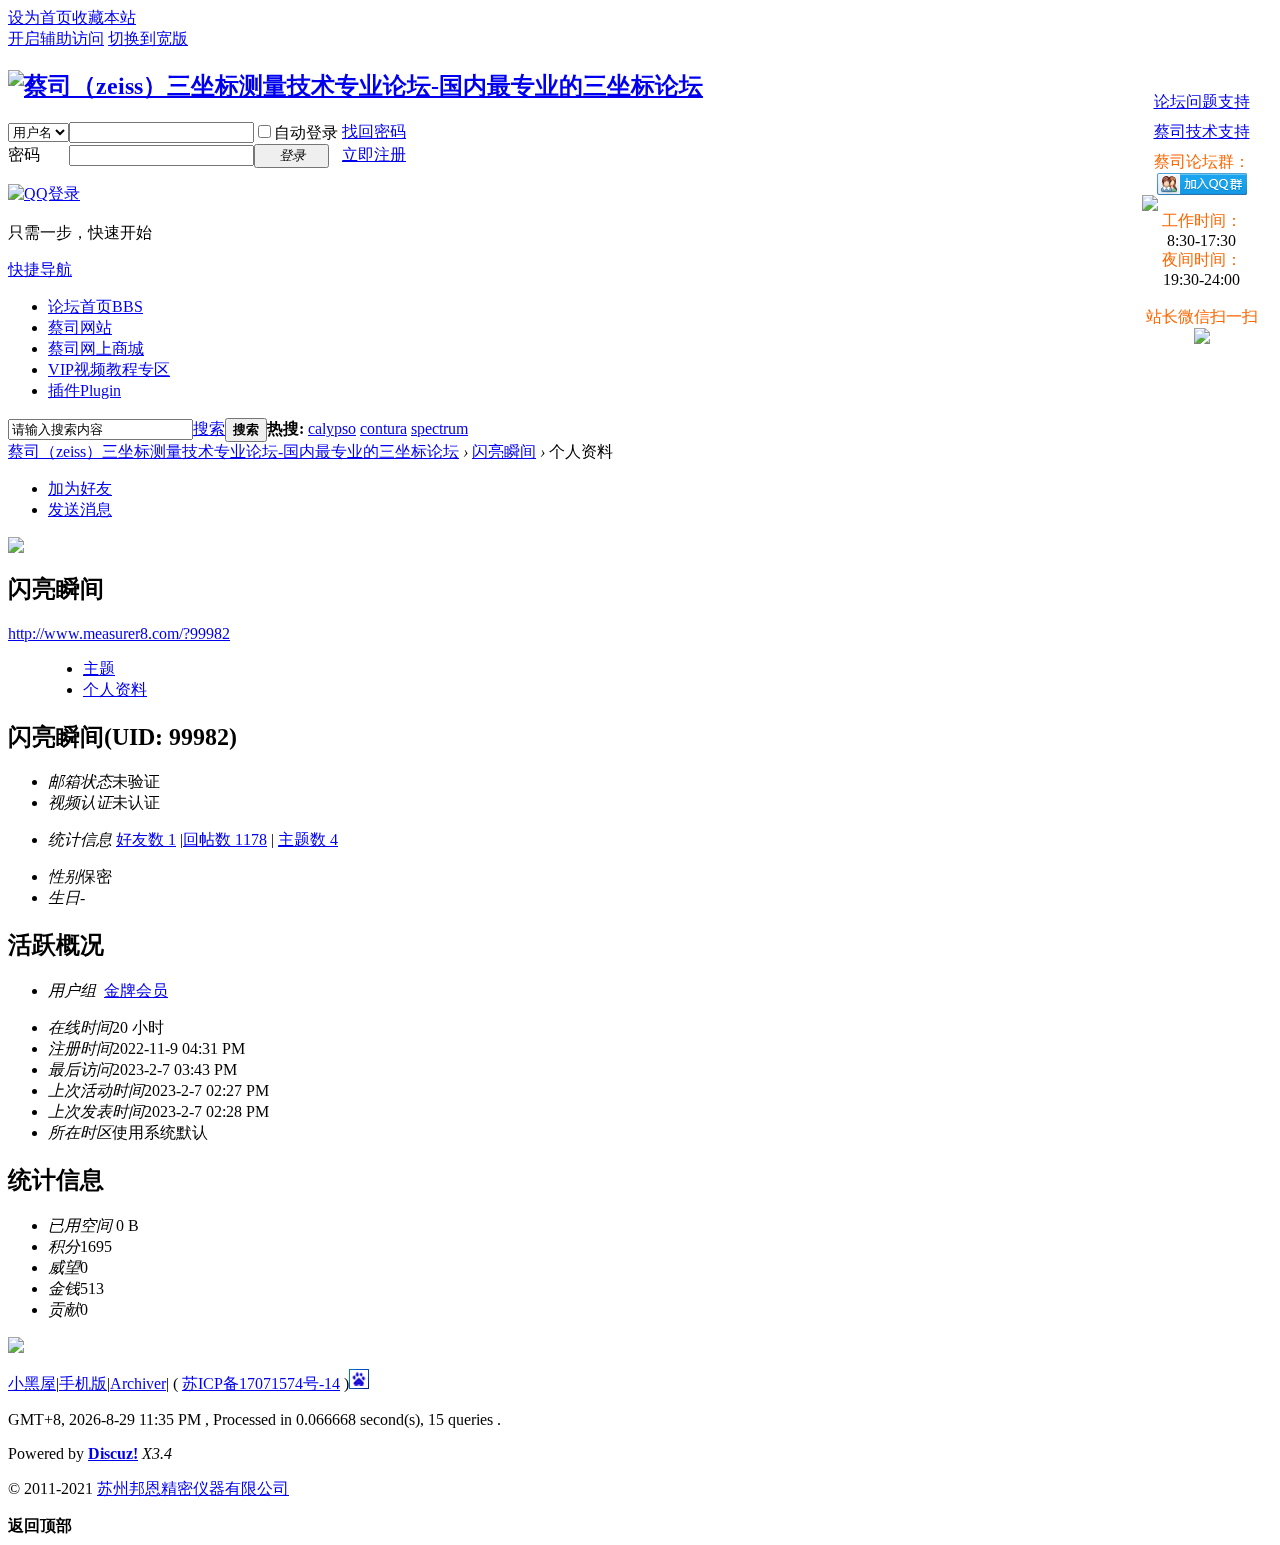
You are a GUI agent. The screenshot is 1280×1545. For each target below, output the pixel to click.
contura (383, 428)
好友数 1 (146, 839)
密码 (24, 154)
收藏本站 (104, 17)
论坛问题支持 (1202, 101)
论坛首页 (95, 306)
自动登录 (306, 132)
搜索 (209, 428)
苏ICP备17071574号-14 (261, 1383)
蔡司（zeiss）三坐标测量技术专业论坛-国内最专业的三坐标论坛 (233, 451)
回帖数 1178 (225, 839)
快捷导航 (40, 269)
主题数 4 (308, 839)
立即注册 (374, 154)
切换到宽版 (148, 38)
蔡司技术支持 (1202, 131)
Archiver (138, 1383)
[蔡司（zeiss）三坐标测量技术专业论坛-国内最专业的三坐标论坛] (355, 86)
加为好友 (80, 488)
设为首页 (40, 17)
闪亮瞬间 (504, 451)
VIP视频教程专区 (109, 369)
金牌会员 (136, 990)
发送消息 (80, 509)
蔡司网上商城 (96, 348)
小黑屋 (32, 1383)
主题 (99, 668)
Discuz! (113, 1453)
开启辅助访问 (56, 38)
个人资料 (115, 689)
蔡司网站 (80, 327)
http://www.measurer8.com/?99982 (119, 633)
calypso (332, 428)
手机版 (83, 1383)
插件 (84, 390)
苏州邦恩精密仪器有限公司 (193, 1488)
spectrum (439, 428)
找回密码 (374, 131)
